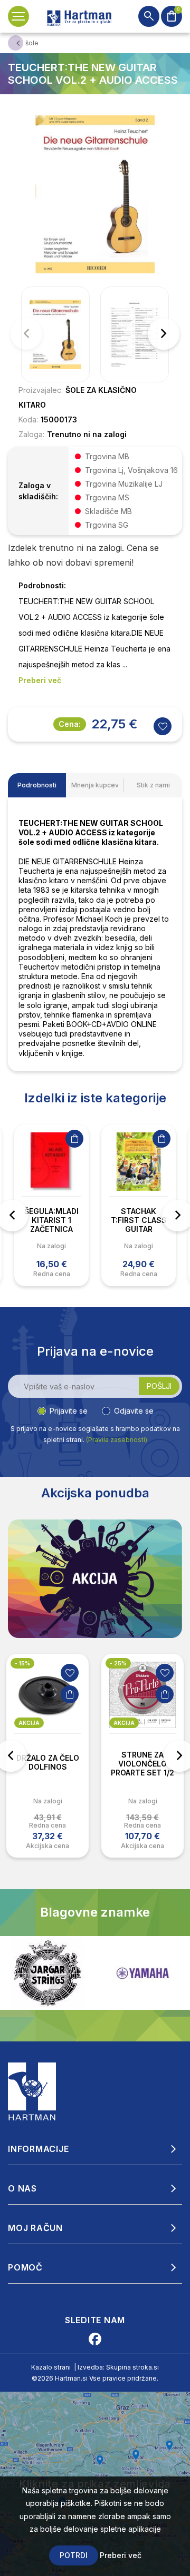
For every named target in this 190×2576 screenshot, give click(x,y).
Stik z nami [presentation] (153, 785)
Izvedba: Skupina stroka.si (118, 2367)
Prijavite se (69, 1411)
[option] (51, 1205)
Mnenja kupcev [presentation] (95, 785)
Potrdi (74, 2555)
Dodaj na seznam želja (70, 1673)
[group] (55, 334)
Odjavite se (134, 1411)
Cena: (70, 724)
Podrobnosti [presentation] (37, 785)
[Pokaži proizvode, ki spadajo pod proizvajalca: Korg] (142, 1973)
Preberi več (121, 2555)
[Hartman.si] (32, 2090)
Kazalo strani (51, 2367)
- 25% (23, 1663)
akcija (29, 1723)
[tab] (37, 785)
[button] (164, 334)
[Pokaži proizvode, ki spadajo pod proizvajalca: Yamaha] (47, 1973)
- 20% (118, 1663)
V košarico (74, 1139)
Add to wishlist (163, 726)
